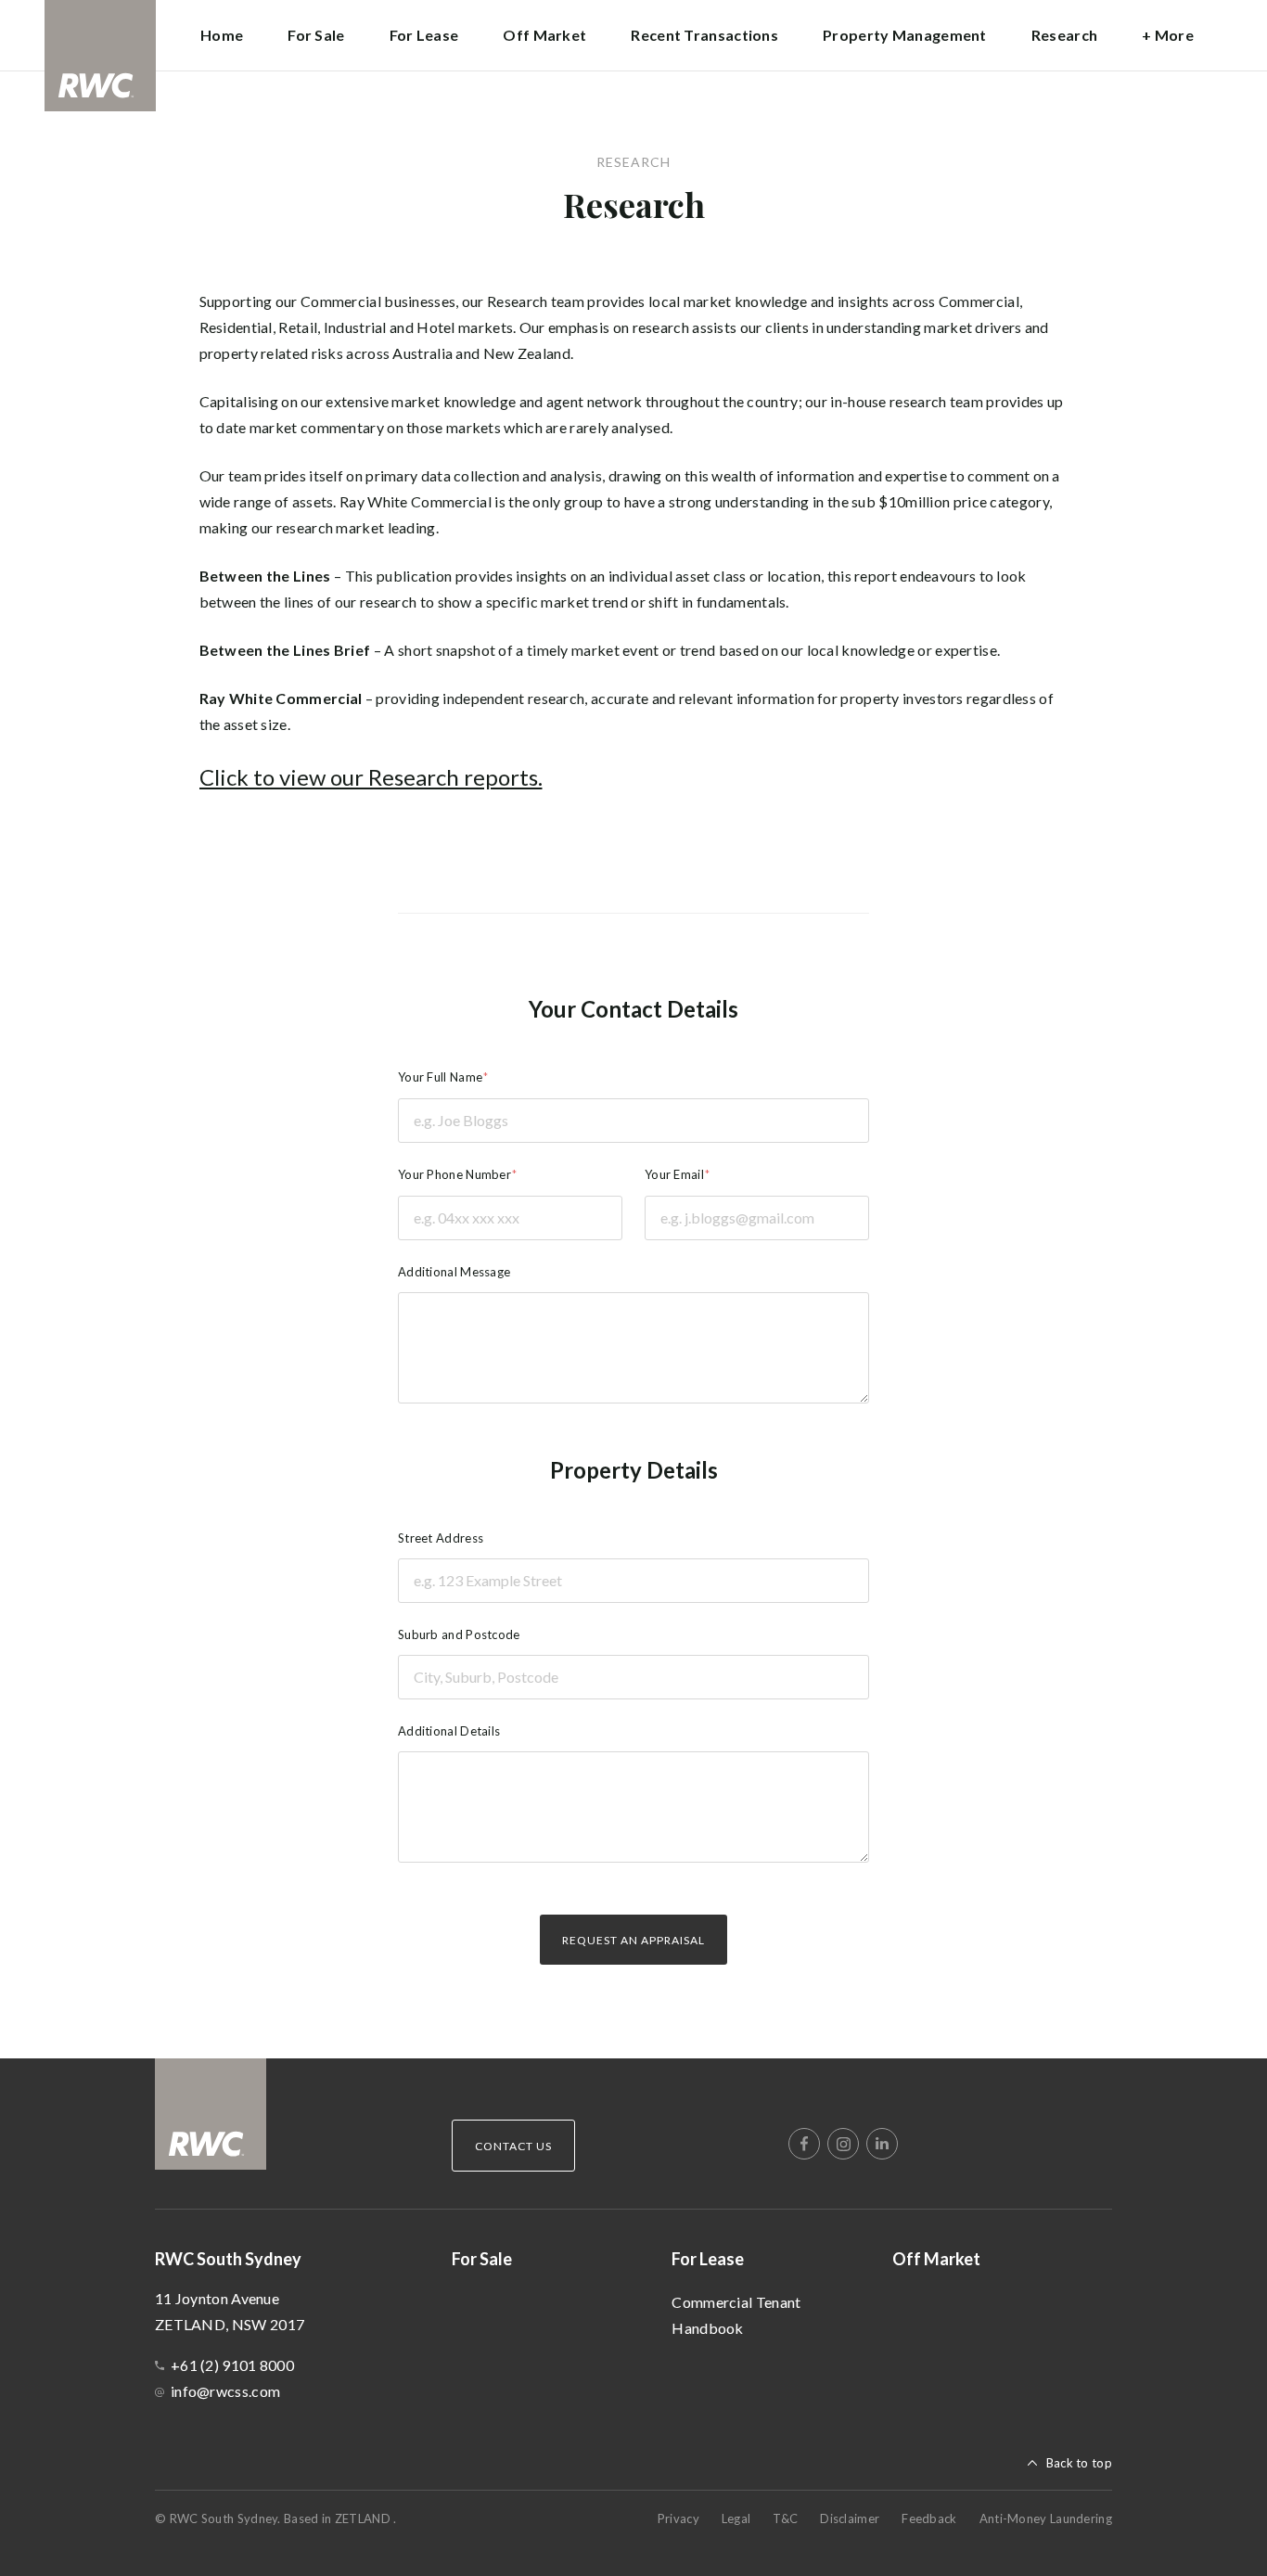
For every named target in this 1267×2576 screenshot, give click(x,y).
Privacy (678, 2518)
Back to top (1079, 2463)
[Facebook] (804, 2144)
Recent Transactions (704, 35)
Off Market (544, 35)
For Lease (708, 2259)
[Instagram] (843, 2144)
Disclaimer (850, 2518)
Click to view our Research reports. (371, 777)
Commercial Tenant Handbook (736, 2315)
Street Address (441, 1538)
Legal (736, 2518)
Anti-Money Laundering (1046, 2518)
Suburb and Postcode (459, 1634)
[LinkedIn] (882, 2144)
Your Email (674, 1174)
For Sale (316, 35)
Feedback (929, 2518)
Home (222, 35)
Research (1064, 35)
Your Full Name (440, 1077)
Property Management (905, 35)
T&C (785, 2518)
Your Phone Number (454, 1174)
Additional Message (454, 1272)
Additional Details (449, 1731)
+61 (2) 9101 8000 (232, 2365)
